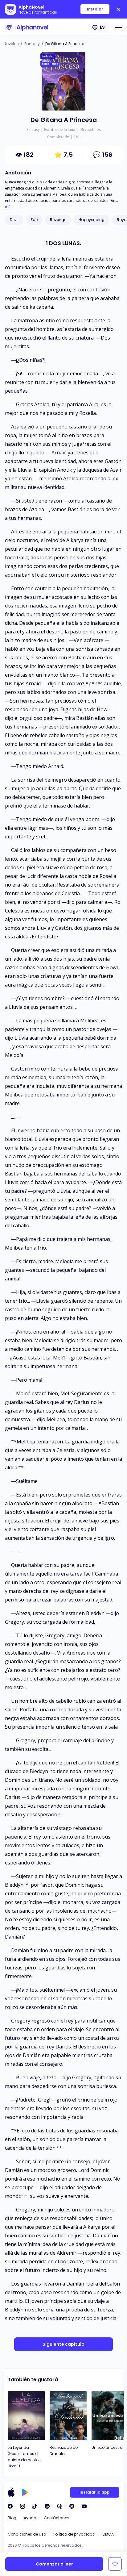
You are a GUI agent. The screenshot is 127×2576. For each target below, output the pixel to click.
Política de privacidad (74, 2534)
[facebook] (10, 2506)
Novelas (11, 44)
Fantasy (32, 44)
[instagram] (23, 2506)
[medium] (72, 2506)
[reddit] (47, 2506)
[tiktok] (35, 2506)
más (9, 207)
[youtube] (84, 2506)
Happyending (92, 220)
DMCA (108, 2534)
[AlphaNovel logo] (27, 27)
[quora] (59, 2506)
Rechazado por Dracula (64, 2451)
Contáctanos (57, 2518)
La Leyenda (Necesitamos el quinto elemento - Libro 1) (25, 2457)
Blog (12, 2518)
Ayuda (30, 2518)
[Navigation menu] (118, 27)
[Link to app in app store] (11, 2492)
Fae (34, 220)
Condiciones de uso (27, 2534)
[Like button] (115, 2564)
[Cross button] (118, 9)
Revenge (58, 220)
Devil (14, 220)
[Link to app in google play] (25, 2492)
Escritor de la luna (60, 129)
